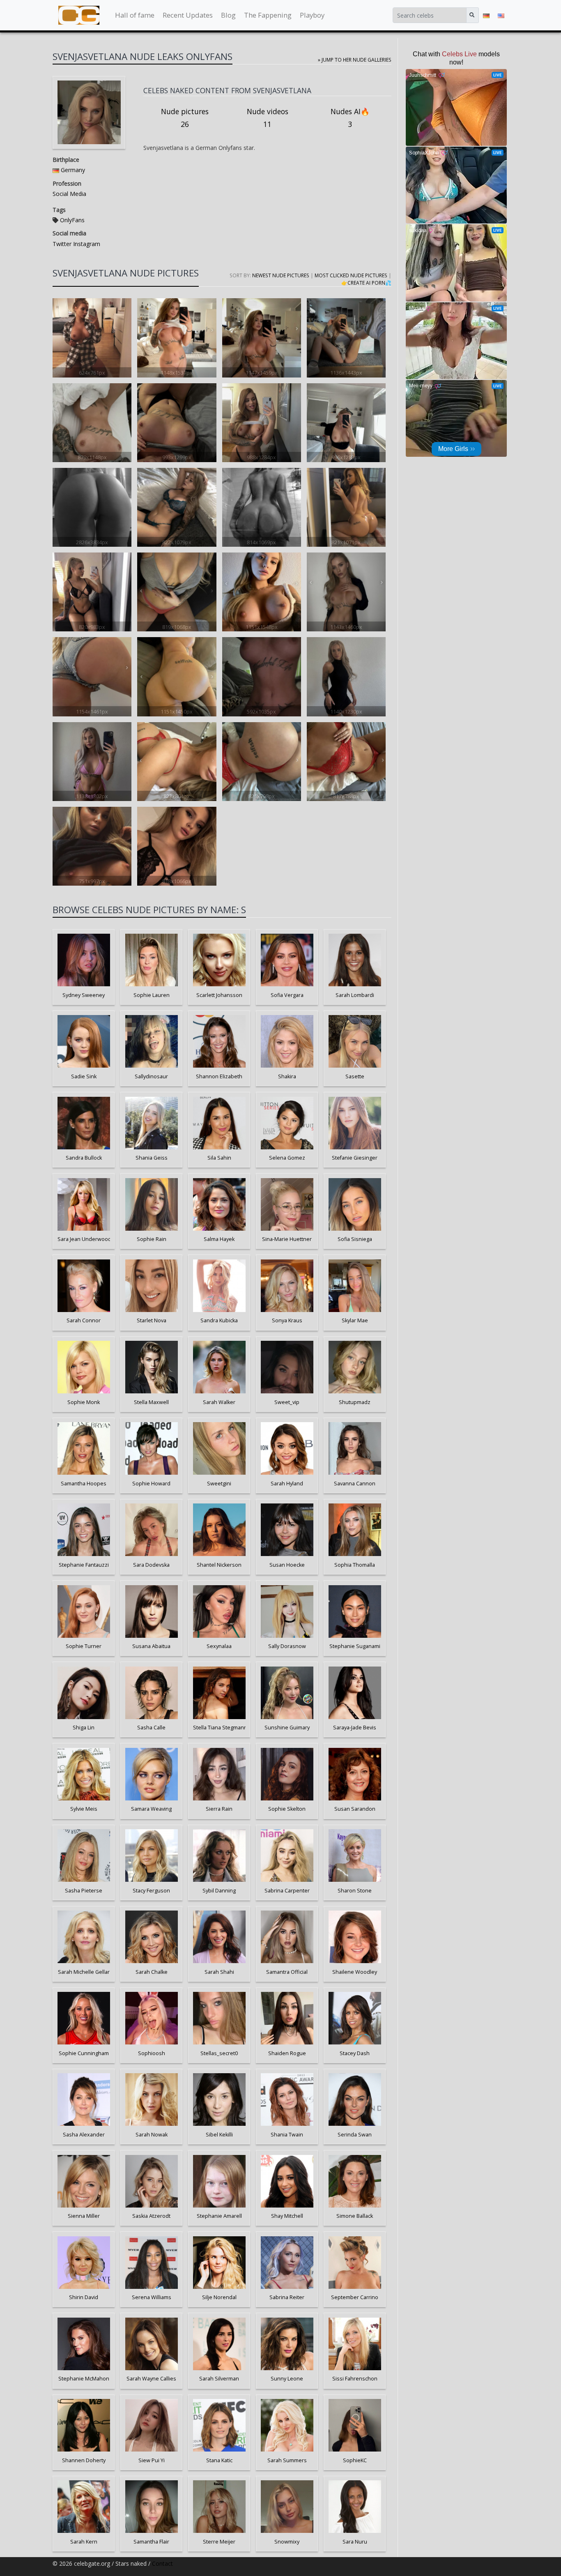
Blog (228, 15)
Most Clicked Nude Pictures (351, 275)
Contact (162, 2563)
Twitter (62, 244)
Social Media (69, 194)
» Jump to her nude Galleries (355, 60)
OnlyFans (72, 220)
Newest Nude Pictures (281, 275)
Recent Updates (188, 15)
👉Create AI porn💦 (366, 283)
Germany (73, 170)
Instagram (86, 244)
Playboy (312, 15)
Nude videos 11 (268, 118)
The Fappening (268, 15)
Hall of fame (135, 15)
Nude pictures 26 (185, 118)
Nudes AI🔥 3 (350, 118)
